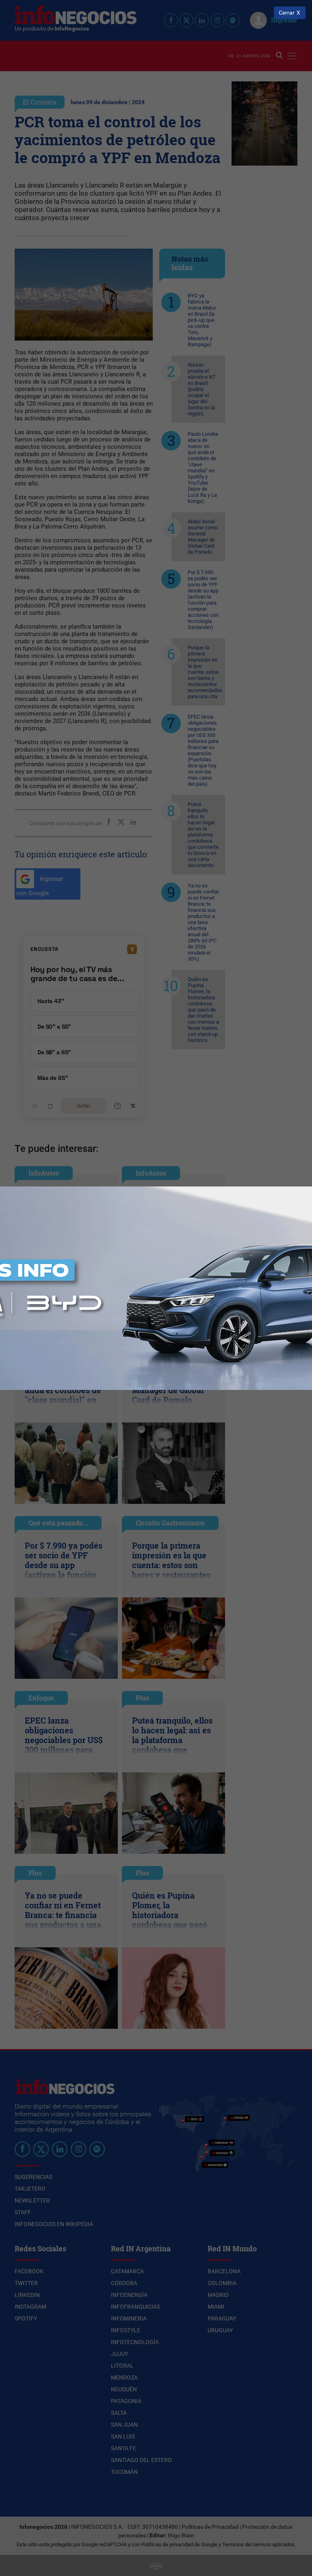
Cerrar (287, 13)
